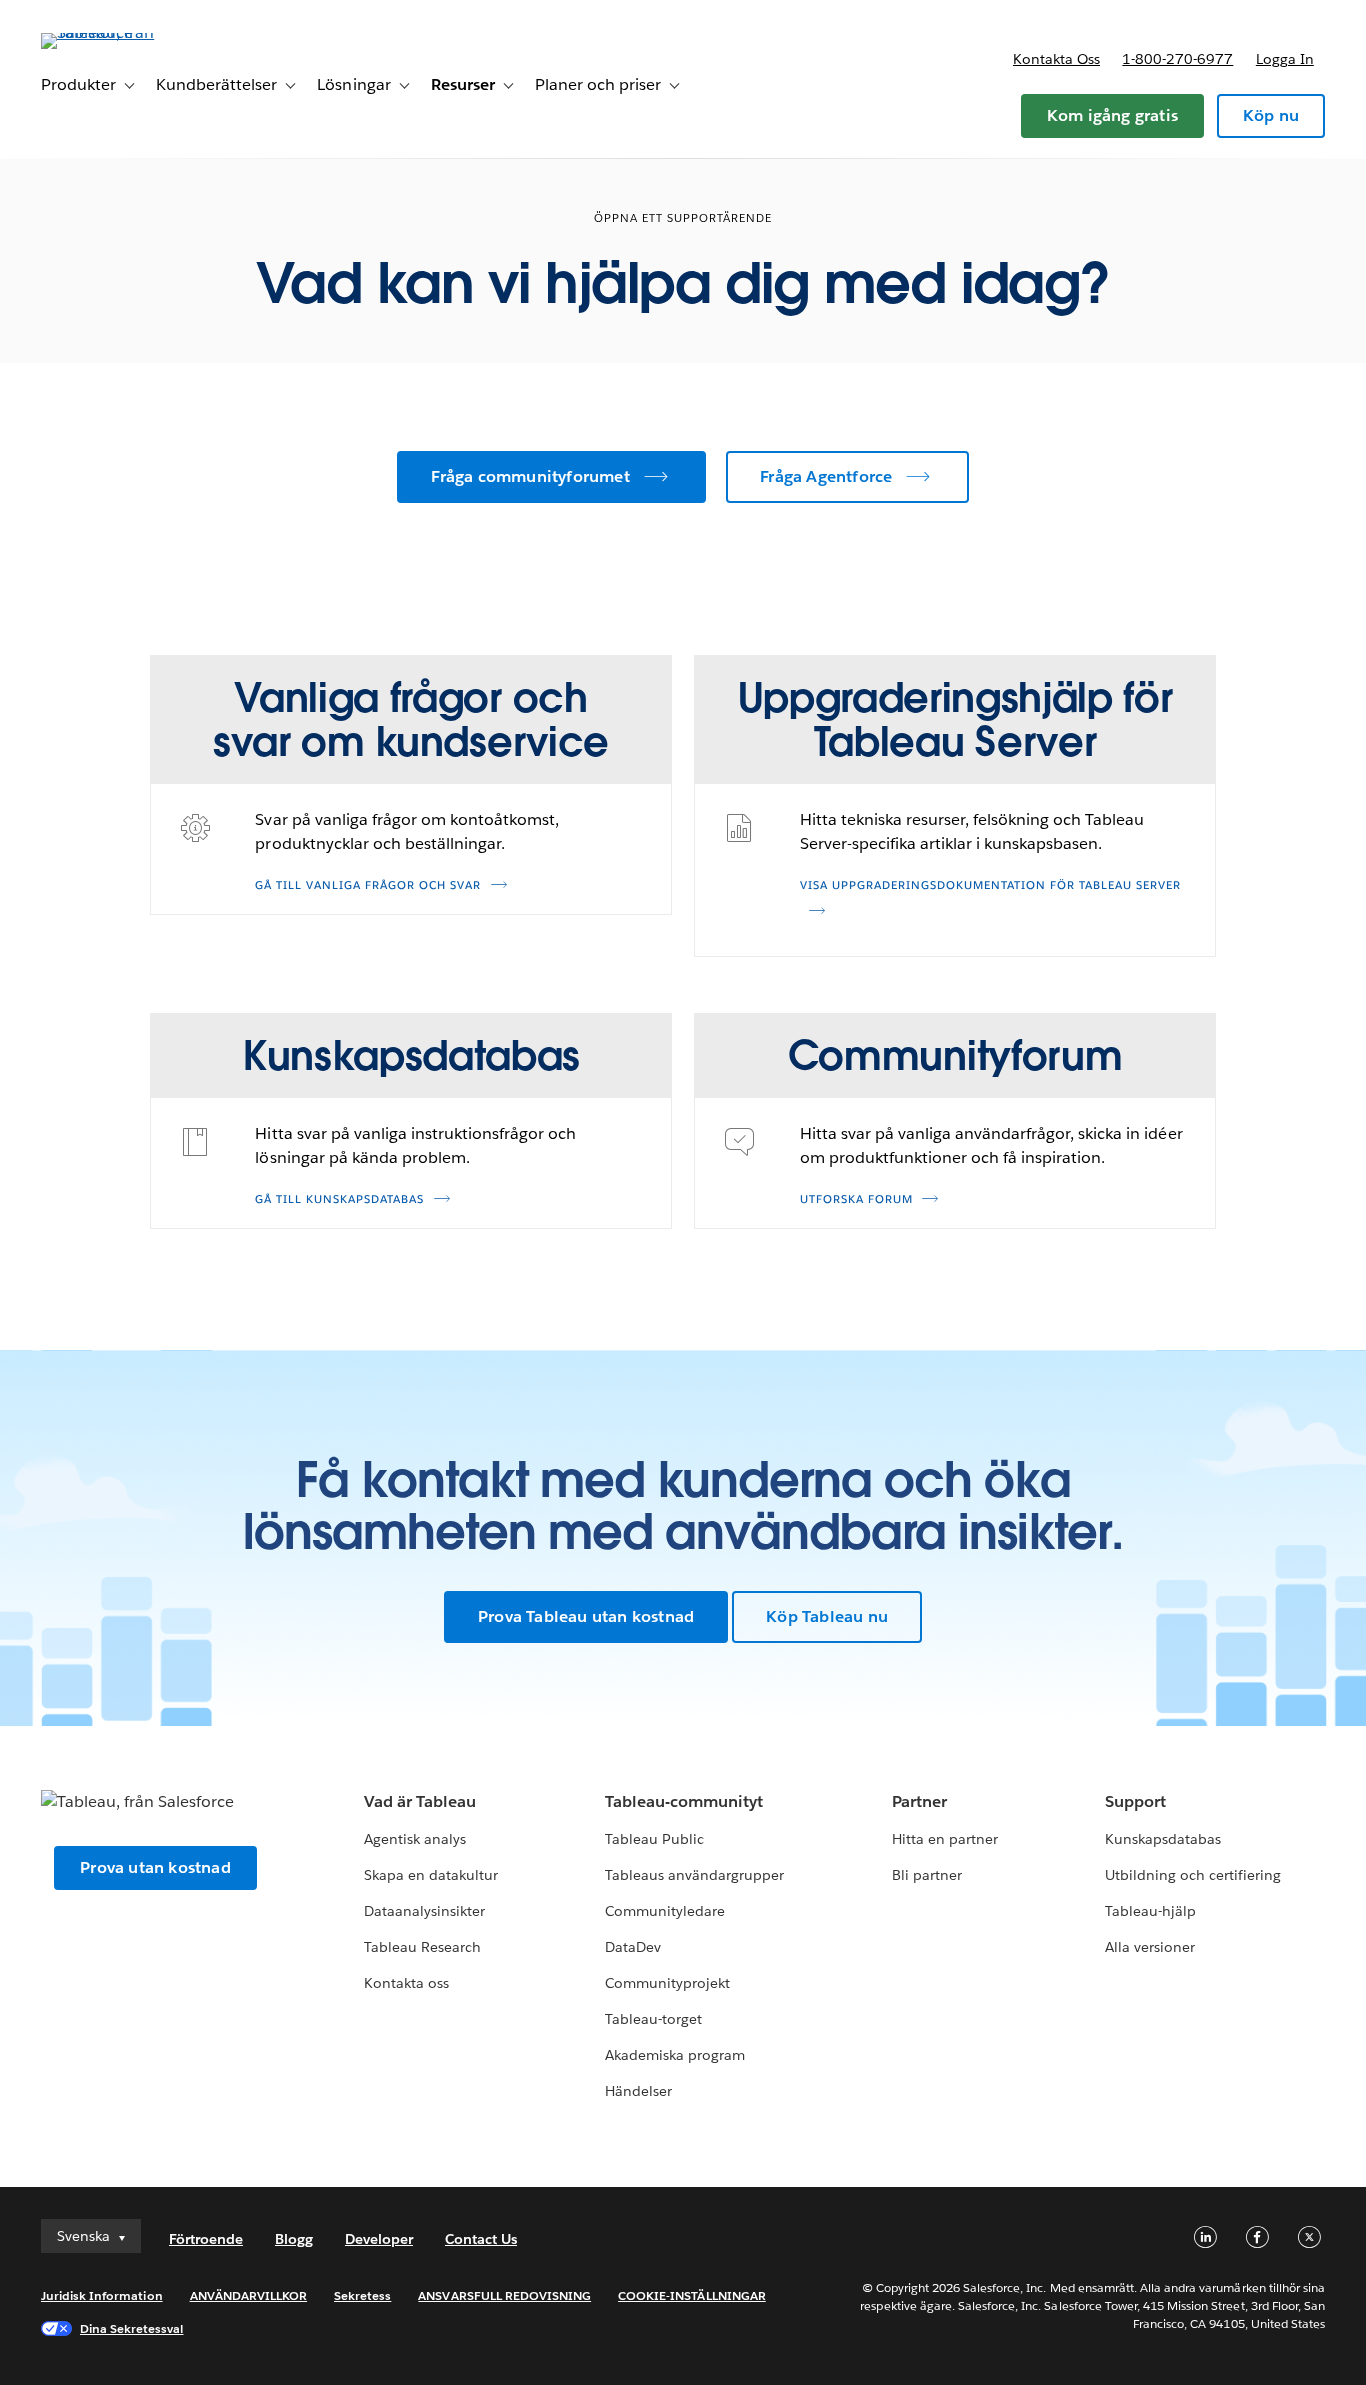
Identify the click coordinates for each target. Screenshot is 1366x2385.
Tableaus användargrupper (694, 1875)
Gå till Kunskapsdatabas (339, 1199)
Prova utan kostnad (155, 1867)
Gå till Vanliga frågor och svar (368, 885)
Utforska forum (856, 1199)
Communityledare (665, 1911)
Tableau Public (654, 1839)
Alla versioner (1150, 1947)
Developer (379, 2239)
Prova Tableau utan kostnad (586, 1616)
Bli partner (927, 1875)
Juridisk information (102, 2295)
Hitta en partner (945, 1839)
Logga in (1285, 59)
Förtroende (206, 2239)
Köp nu (1271, 115)
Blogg (294, 2239)
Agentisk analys (415, 1839)
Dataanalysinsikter (424, 1911)
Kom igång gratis (1112, 115)
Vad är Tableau (420, 1801)
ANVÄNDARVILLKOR (248, 2295)
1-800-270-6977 (1177, 59)
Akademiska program (675, 2055)
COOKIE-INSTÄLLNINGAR (692, 2295)
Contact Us (481, 2239)
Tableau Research (422, 1947)
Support (1135, 1801)
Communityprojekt (667, 1983)
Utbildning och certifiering (1193, 1875)
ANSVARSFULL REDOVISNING (504, 2295)
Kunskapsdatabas (1163, 1839)
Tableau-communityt (684, 1801)
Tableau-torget (653, 2019)
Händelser (638, 2091)
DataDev (633, 1947)
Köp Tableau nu (827, 1616)
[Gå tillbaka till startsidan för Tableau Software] (116, 32)
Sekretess (362, 2295)
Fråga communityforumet (530, 476)
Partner (919, 1801)
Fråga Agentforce (826, 476)
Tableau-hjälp (1150, 1911)
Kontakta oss (1056, 59)
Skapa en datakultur (431, 1875)
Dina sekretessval (132, 2328)
